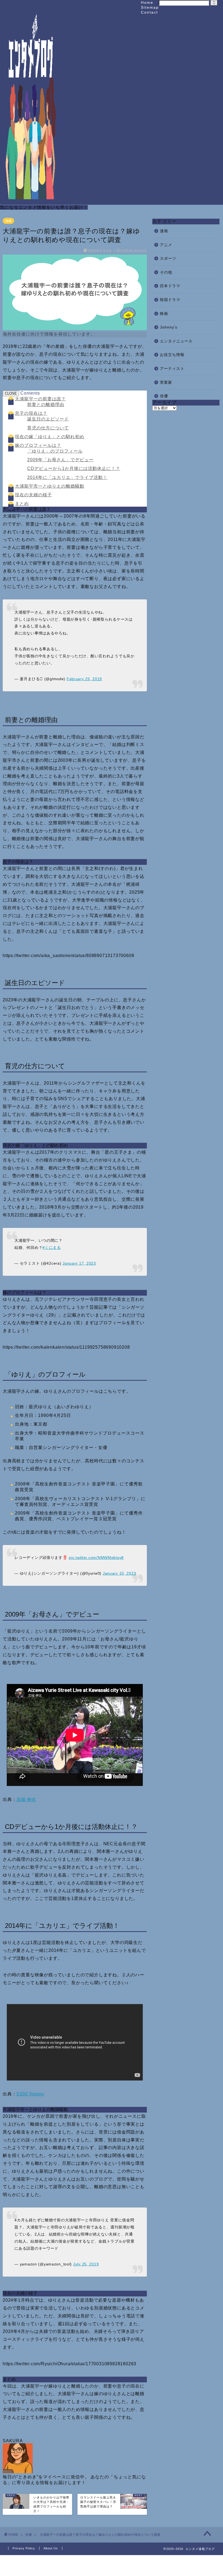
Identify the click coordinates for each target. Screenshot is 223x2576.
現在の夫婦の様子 (33, 495)
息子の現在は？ (31, 413)
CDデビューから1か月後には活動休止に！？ (74, 468)
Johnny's (169, 327)
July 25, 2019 (86, 2264)
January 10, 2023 (120, 1573)
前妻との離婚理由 (46, 405)
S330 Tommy (30, 2094)
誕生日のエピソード (48, 419)
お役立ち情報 (172, 355)
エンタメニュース (176, 341)
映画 (164, 314)
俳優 (8, 221)
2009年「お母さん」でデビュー (60, 460)
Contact (149, 12)
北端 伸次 (26, 1799)
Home (147, 2)
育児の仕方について (48, 428)
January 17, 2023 (79, 1263)
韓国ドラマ (170, 300)
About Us (51, 2548)
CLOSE (11, 393)
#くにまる (52, 1247)
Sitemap (150, 7)
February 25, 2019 (84, 679)
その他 (166, 272)
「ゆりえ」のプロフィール (55, 451)
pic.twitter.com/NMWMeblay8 (96, 1558)
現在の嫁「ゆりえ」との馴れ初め (50, 437)
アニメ (166, 245)
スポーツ (168, 258)
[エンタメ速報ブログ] (31, 199)
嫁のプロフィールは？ (38, 445)
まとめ (22, 504)
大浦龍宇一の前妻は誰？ (40, 399)
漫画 (164, 231)
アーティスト (172, 369)
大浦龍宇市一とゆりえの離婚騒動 (50, 486)
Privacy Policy (24, 2548)
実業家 (166, 383)
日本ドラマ (170, 286)
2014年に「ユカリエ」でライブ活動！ (67, 477)
